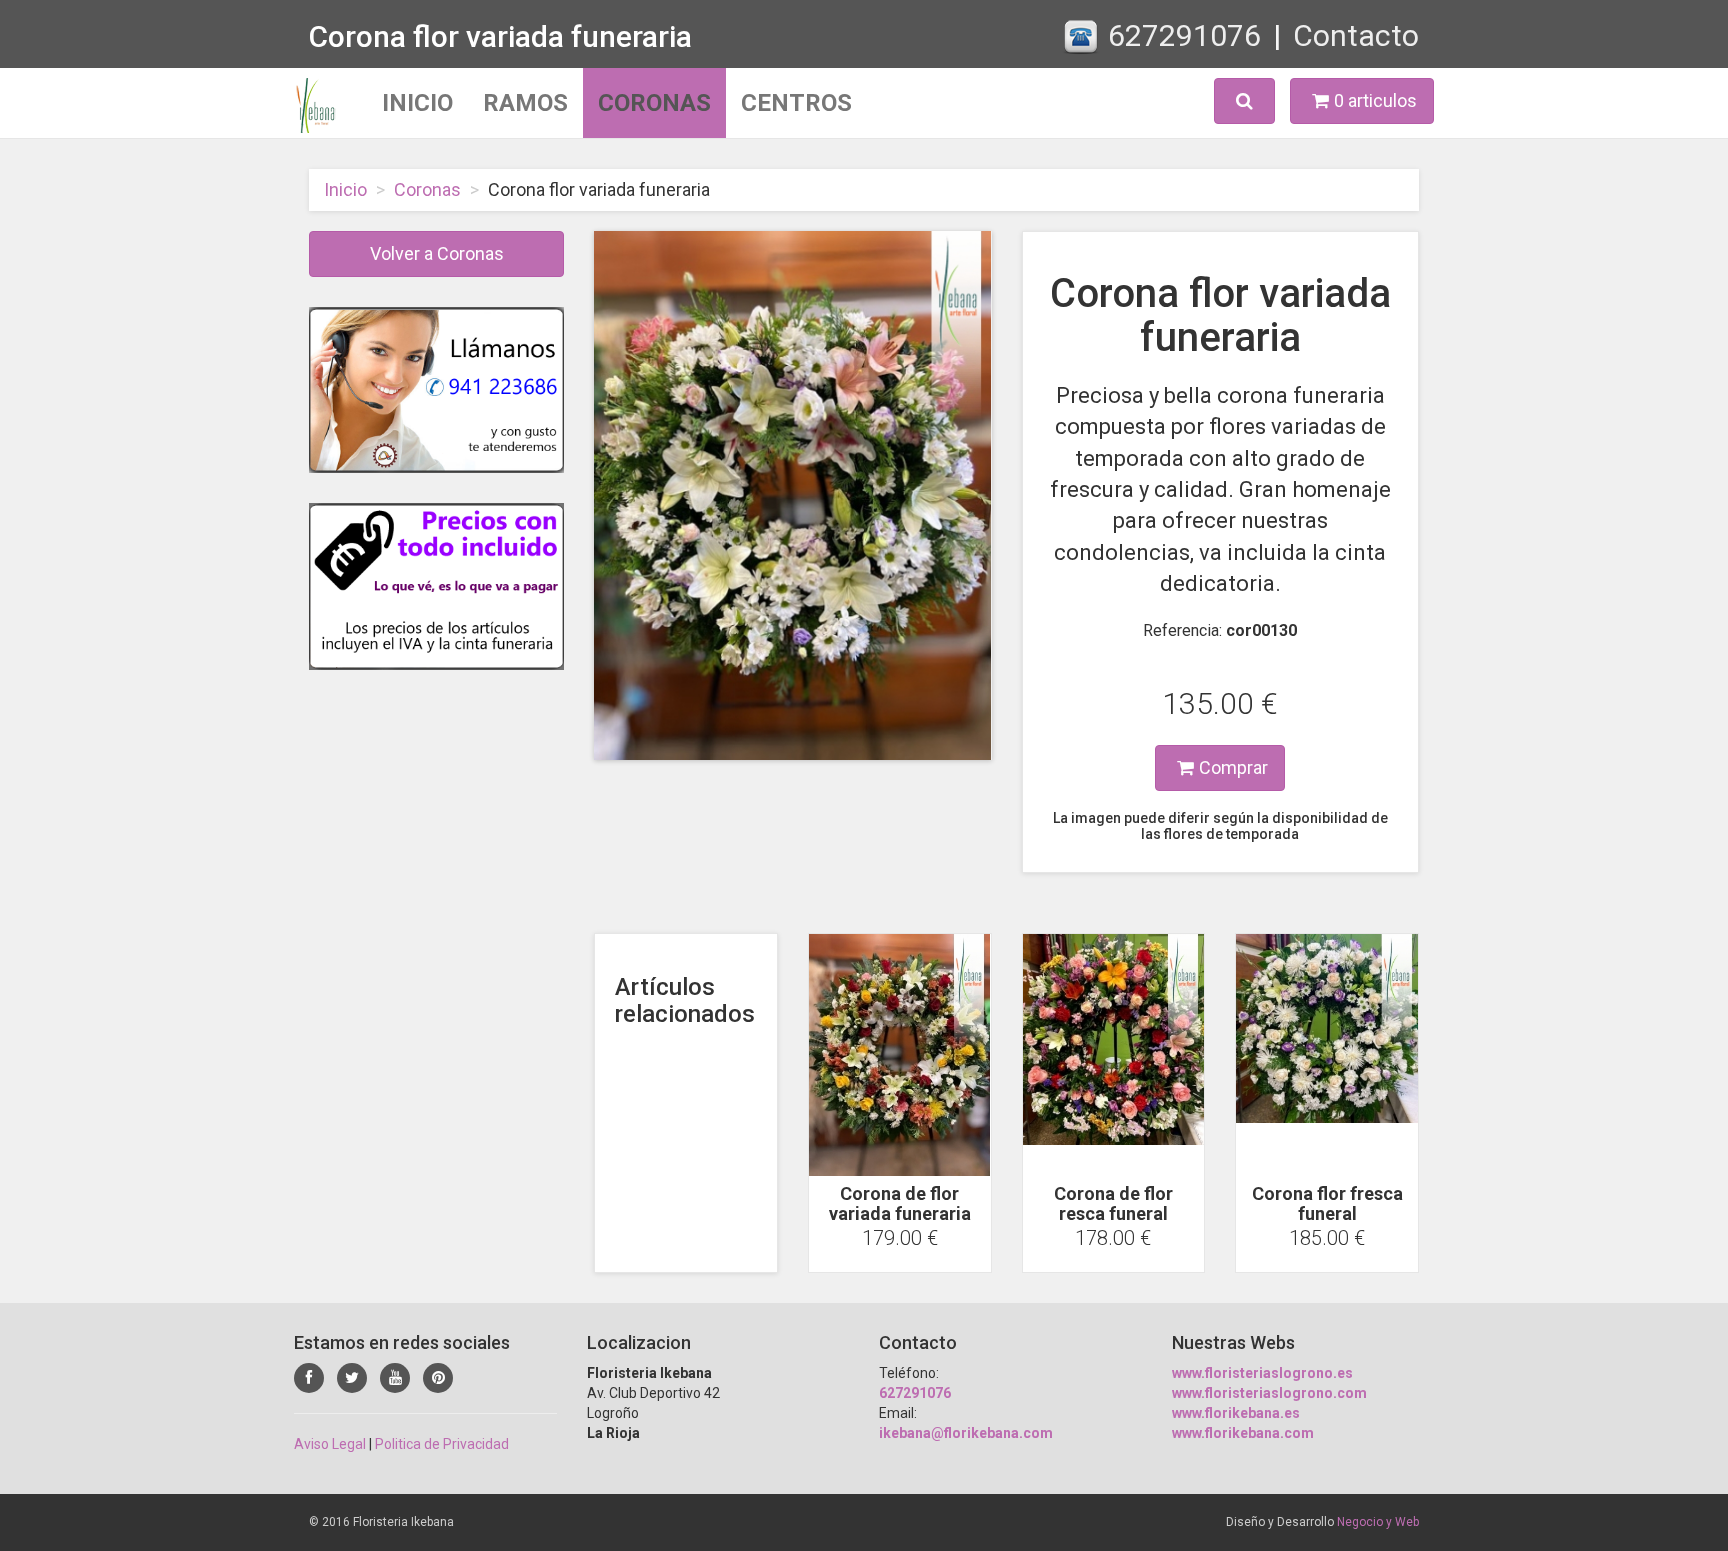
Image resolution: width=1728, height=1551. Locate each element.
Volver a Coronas (437, 253)
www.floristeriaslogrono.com (1269, 1393)
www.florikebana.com (1243, 1433)
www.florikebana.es (1236, 1413)
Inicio (417, 103)
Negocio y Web (1378, 1522)
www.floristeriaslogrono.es (1262, 1373)
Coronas (654, 103)
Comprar (1233, 767)
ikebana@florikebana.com (966, 1433)
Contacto (1356, 35)
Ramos (525, 103)
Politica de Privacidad (442, 1444)
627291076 (1184, 35)
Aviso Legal (330, 1444)
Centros (796, 103)
